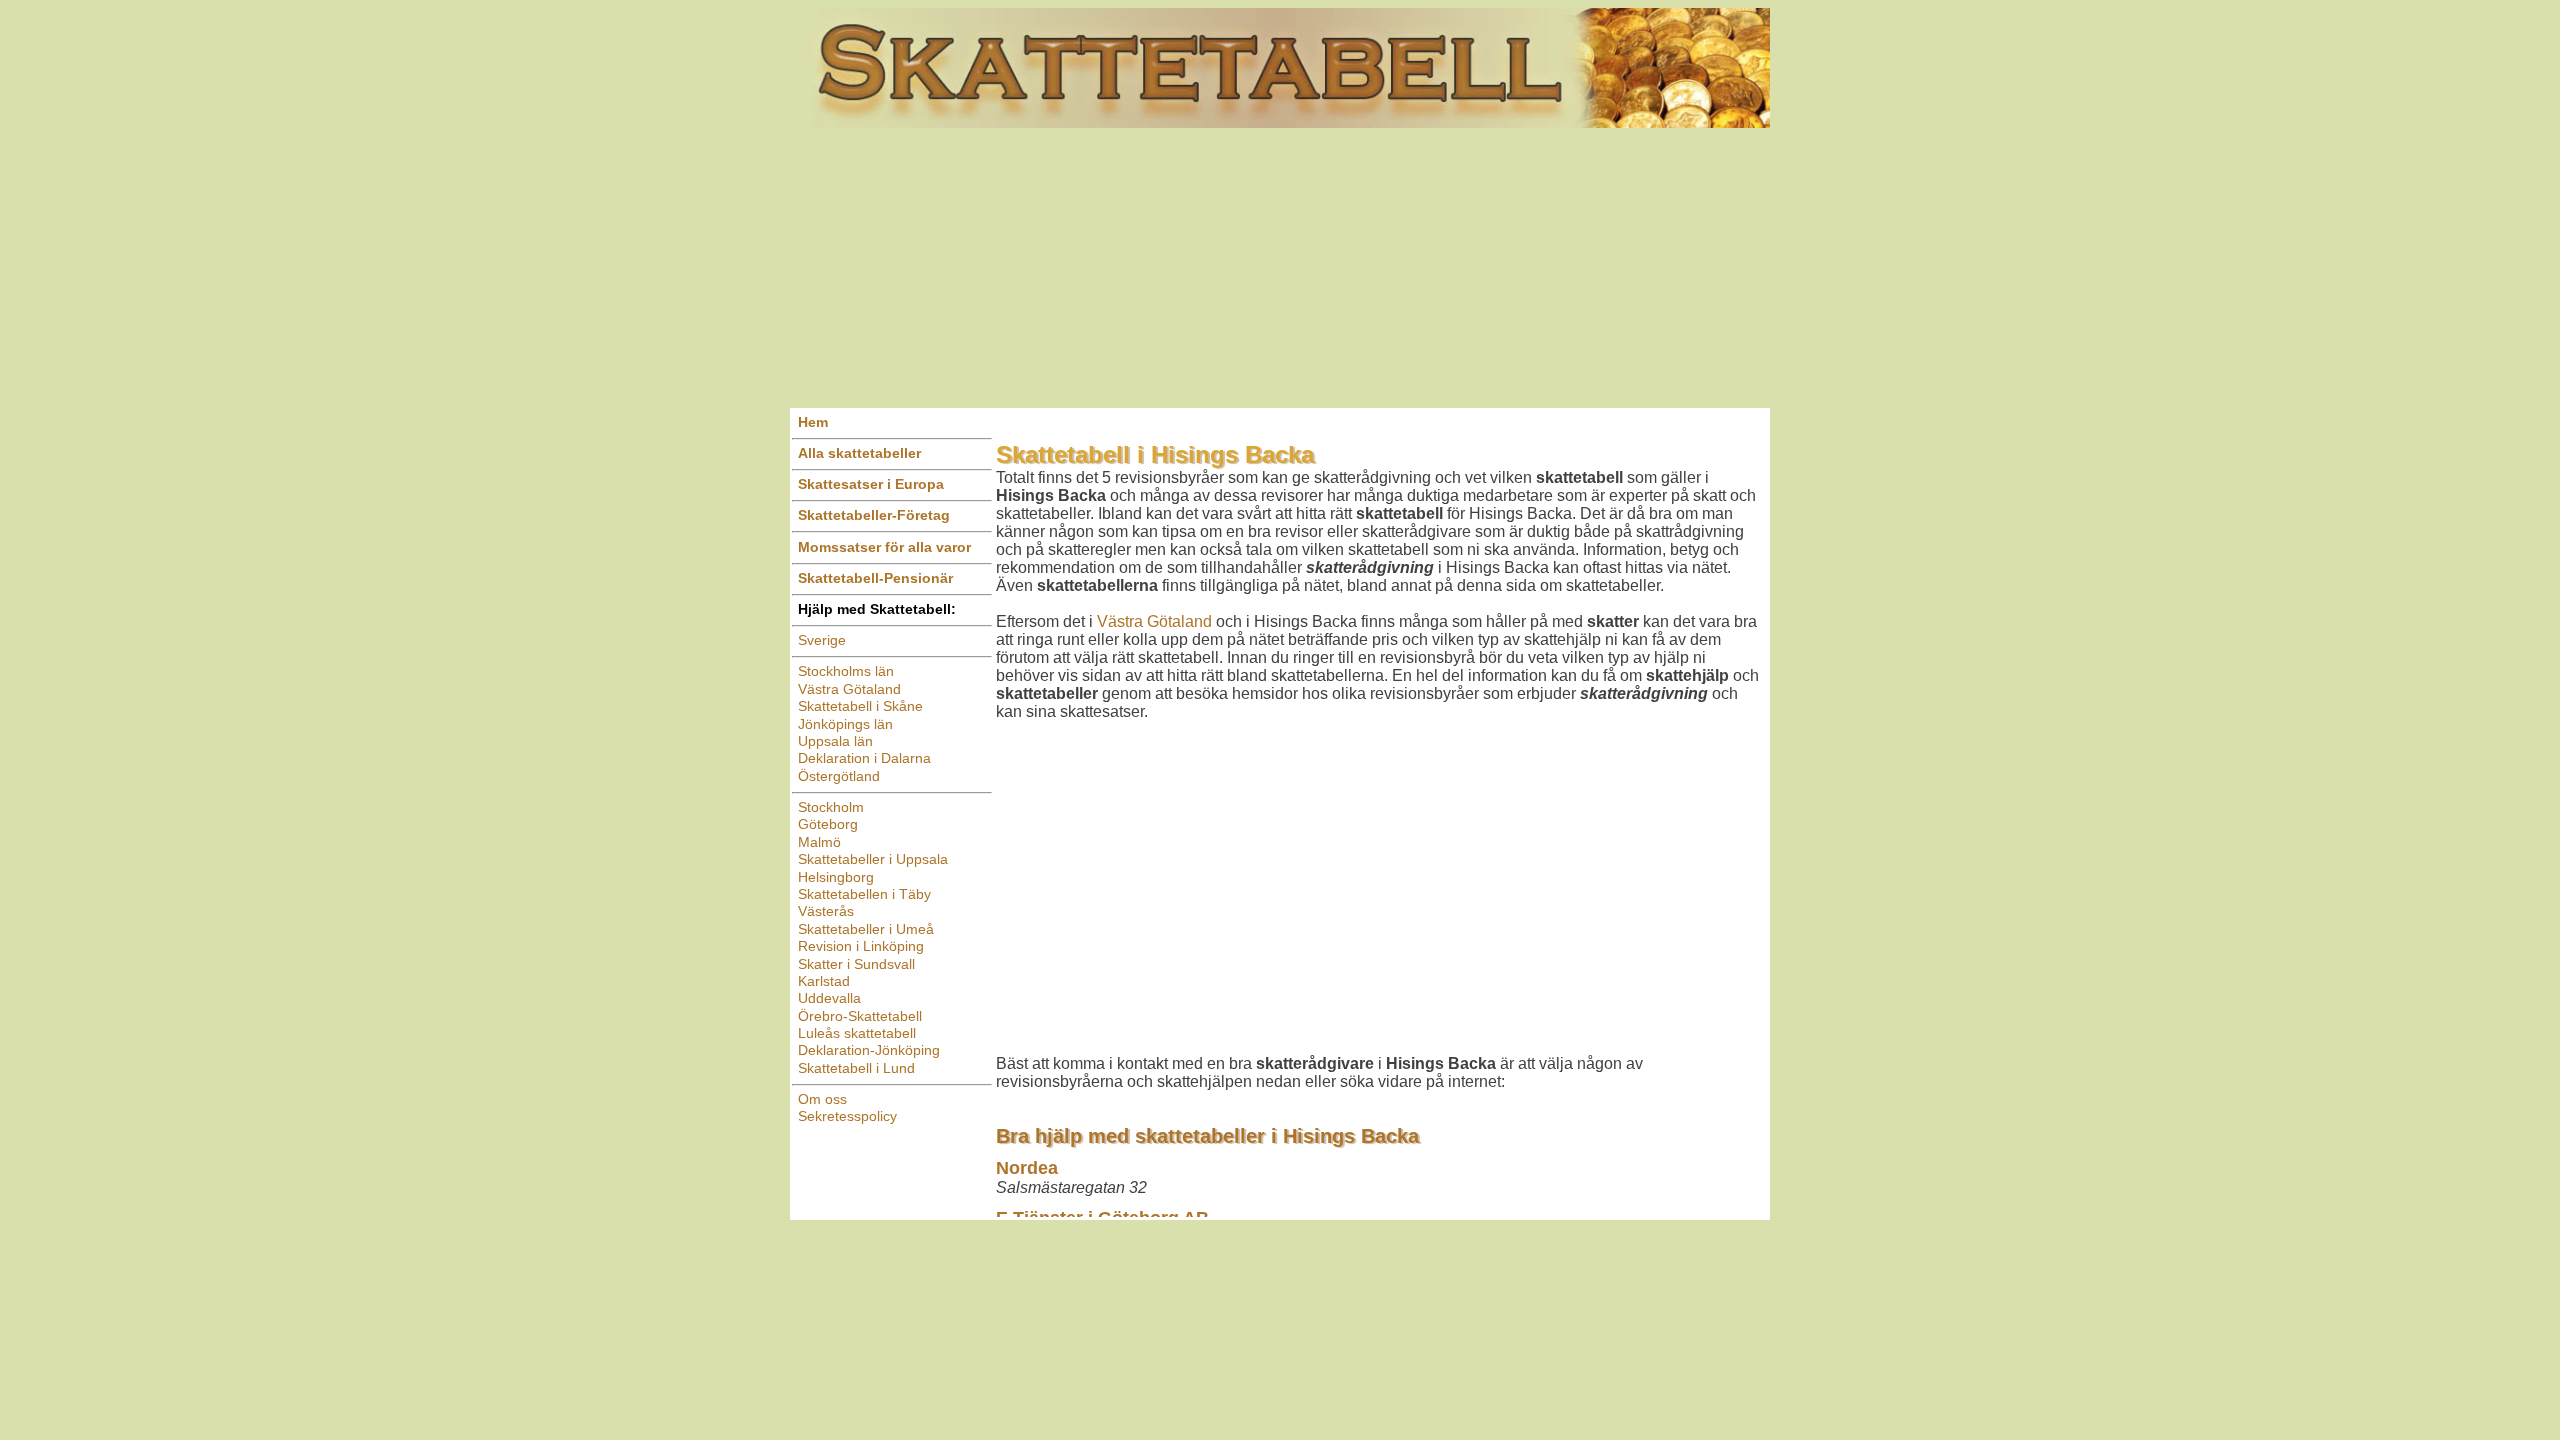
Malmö (819, 842)
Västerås (826, 911)
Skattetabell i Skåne (860, 706)
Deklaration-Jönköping (869, 1050)
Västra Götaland (849, 689)
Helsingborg (836, 877)
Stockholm (831, 807)
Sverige (822, 640)
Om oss (822, 1099)
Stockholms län (846, 671)
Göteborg (828, 824)
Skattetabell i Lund (856, 1068)
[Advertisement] (1280, 268)
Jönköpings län (845, 724)
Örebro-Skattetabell (860, 1016)
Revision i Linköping (861, 946)
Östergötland (839, 776)
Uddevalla (829, 998)
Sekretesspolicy (847, 1116)
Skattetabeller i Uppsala (873, 859)
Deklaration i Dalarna (864, 758)
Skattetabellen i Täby (864, 894)
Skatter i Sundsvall (856, 964)
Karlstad (824, 981)
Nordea (1027, 1168)
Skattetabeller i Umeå (866, 929)
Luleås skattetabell (857, 1033)
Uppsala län (835, 741)
